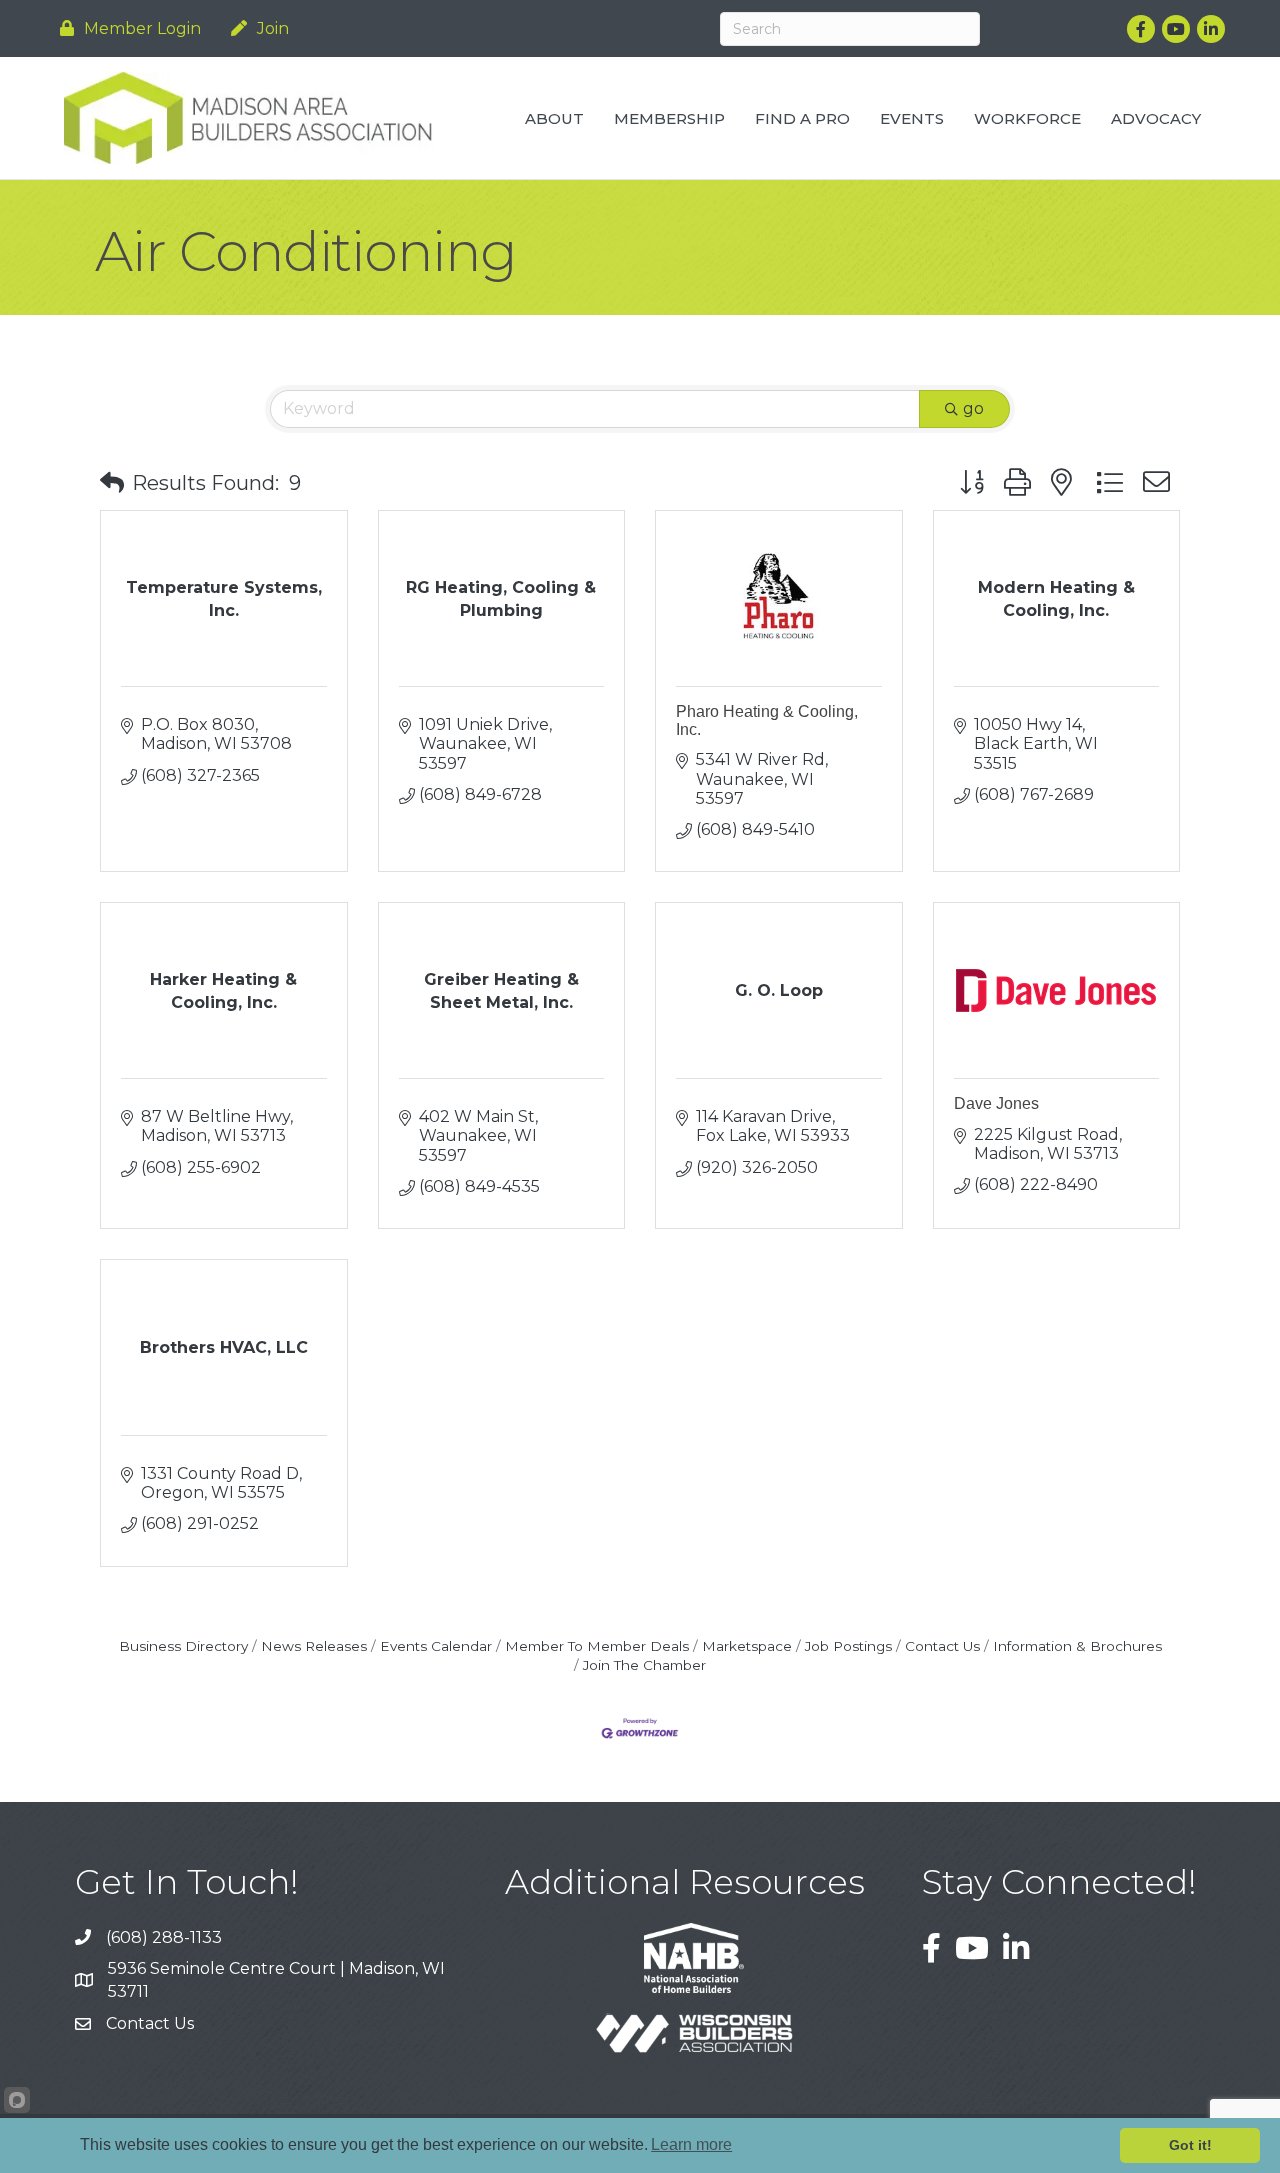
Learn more (691, 2144)
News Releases (314, 1646)
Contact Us (942, 1646)
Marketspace (747, 1646)
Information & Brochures (1077, 1646)
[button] (112, 483)
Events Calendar (436, 1646)
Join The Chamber (644, 1665)
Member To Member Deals (597, 1646)
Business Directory (183, 1646)
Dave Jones (996, 1103)
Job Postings (848, 1646)
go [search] (973, 408)
